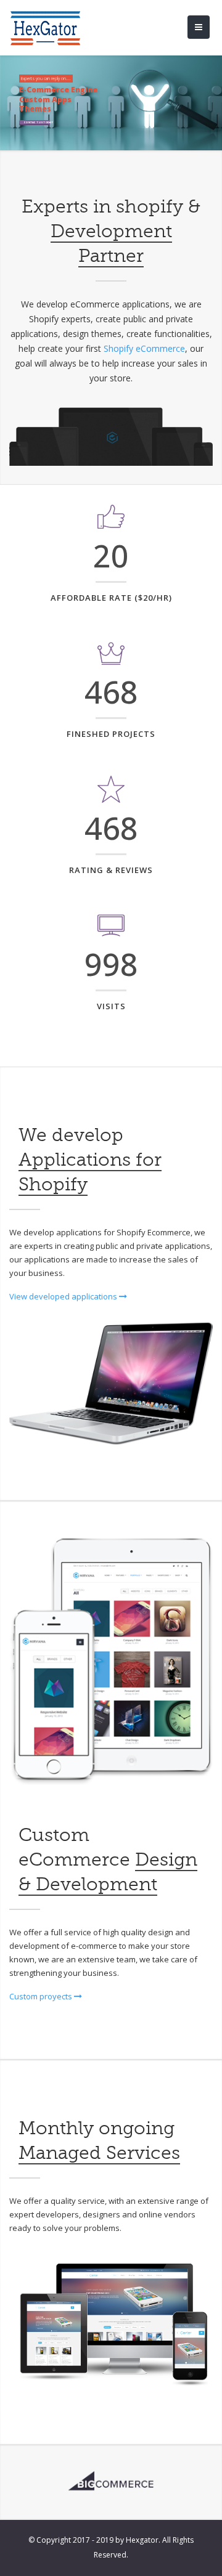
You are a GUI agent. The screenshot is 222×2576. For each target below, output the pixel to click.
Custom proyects (42, 1996)
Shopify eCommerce (144, 348)
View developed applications (64, 1296)
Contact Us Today (37, 122)
